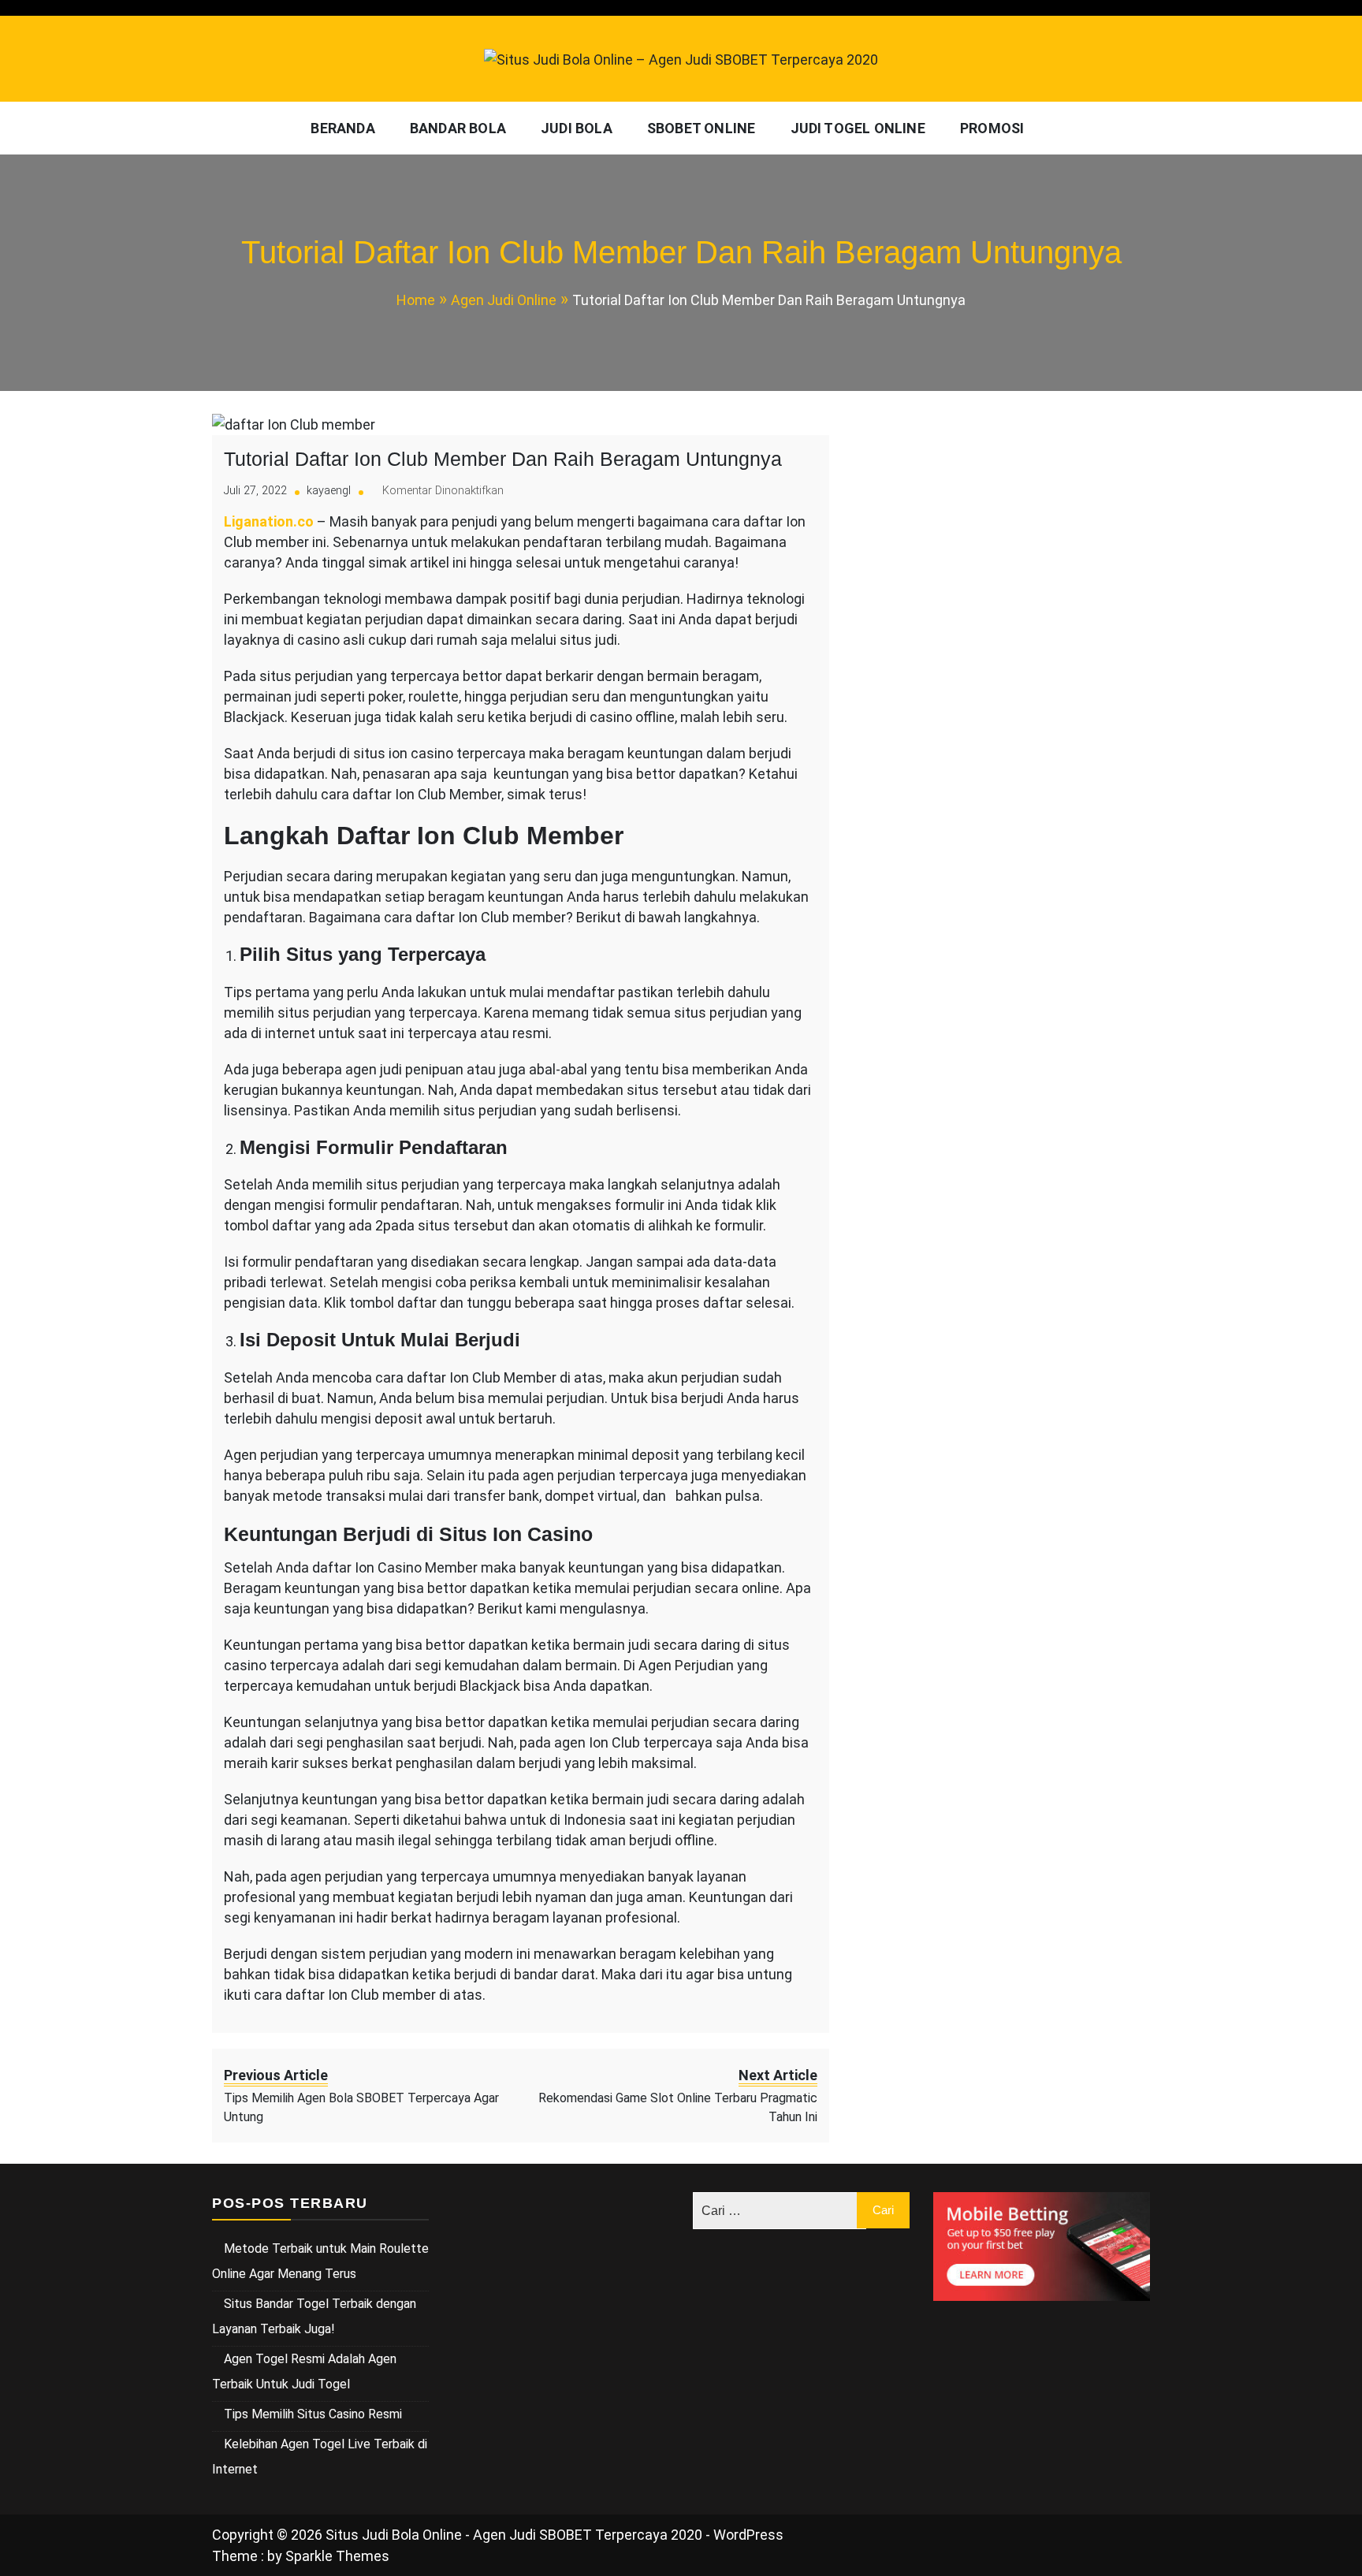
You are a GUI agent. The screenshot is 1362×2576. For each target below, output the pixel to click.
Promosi (992, 128)
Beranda (342, 128)
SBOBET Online (701, 128)
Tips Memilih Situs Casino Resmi (313, 2414)
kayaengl (329, 491)
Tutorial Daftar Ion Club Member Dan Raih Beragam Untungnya (503, 459)
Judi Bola (577, 128)
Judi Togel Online (858, 128)
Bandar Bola (458, 128)
